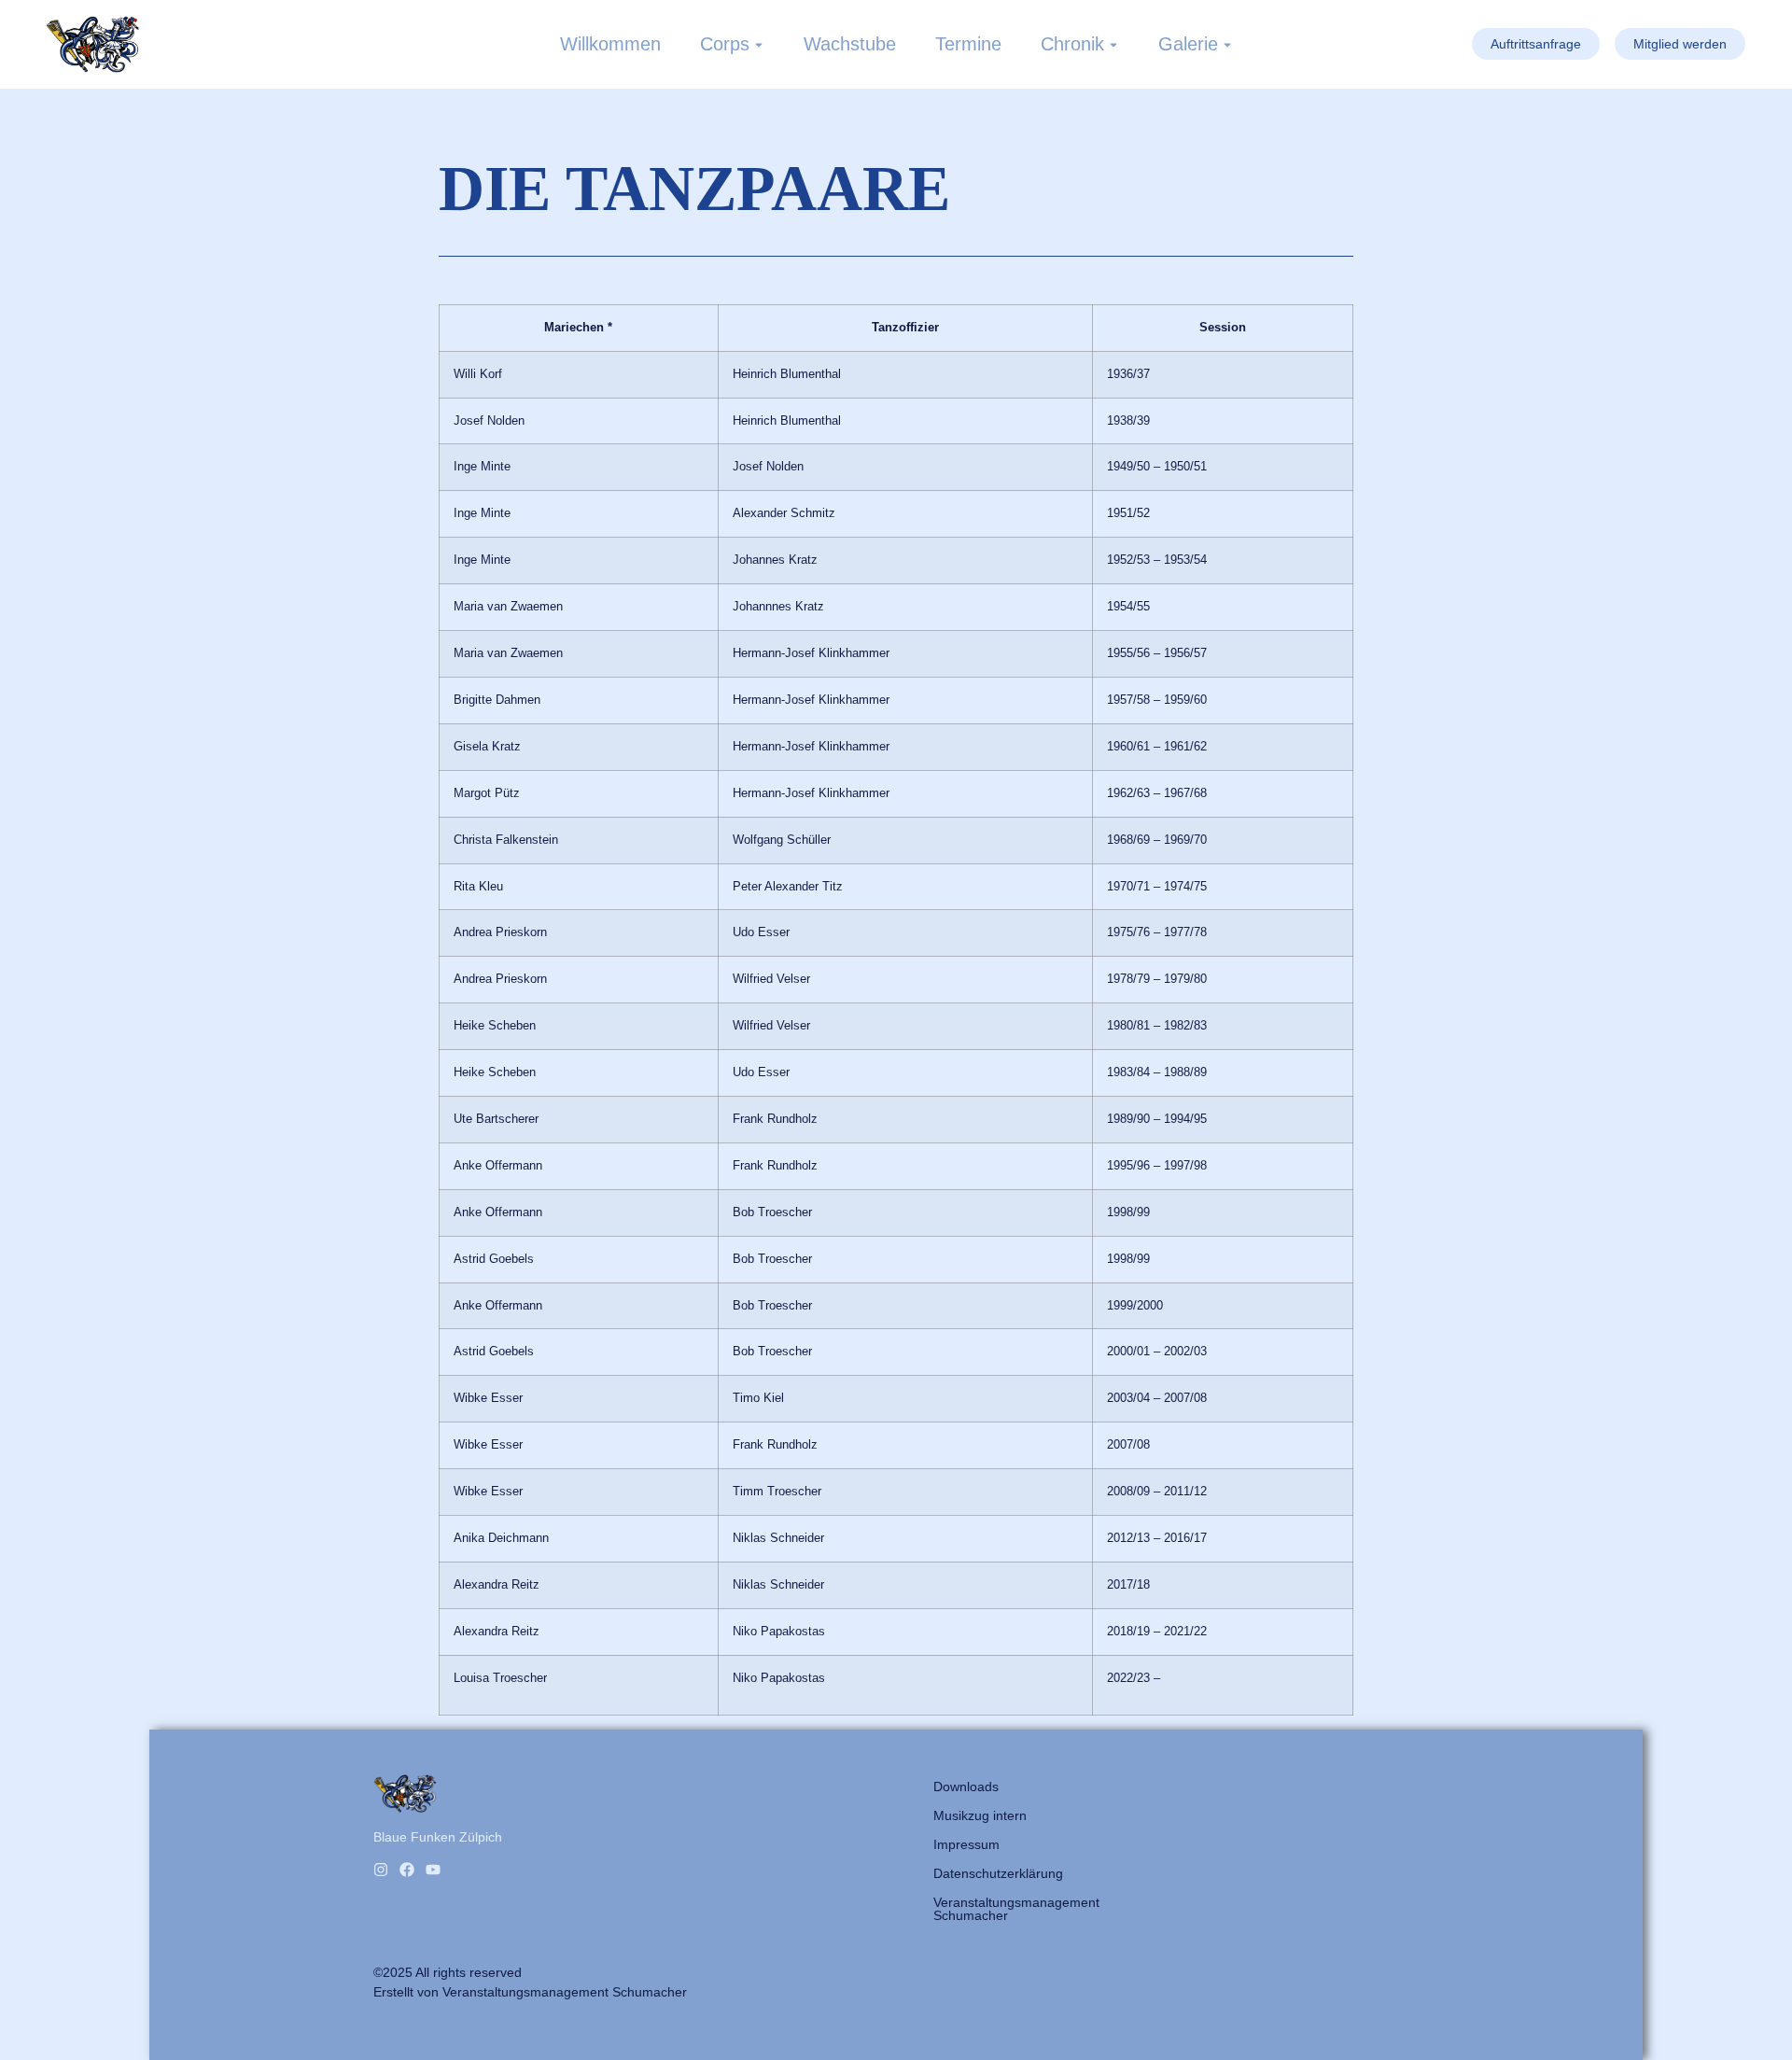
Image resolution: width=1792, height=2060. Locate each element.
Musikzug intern (980, 1815)
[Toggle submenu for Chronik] (1112, 44)
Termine (968, 44)
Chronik (1072, 44)
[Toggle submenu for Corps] (757, 44)
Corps (725, 44)
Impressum (966, 1844)
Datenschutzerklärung (998, 1873)
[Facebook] (407, 1870)
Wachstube (850, 44)
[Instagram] (381, 1870)
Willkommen (610, 44)
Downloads (966, 1787)
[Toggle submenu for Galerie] (1225, 44)
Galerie (1188, 44)
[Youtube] (433, 1870)
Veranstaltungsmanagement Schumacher (1016, 1909)
